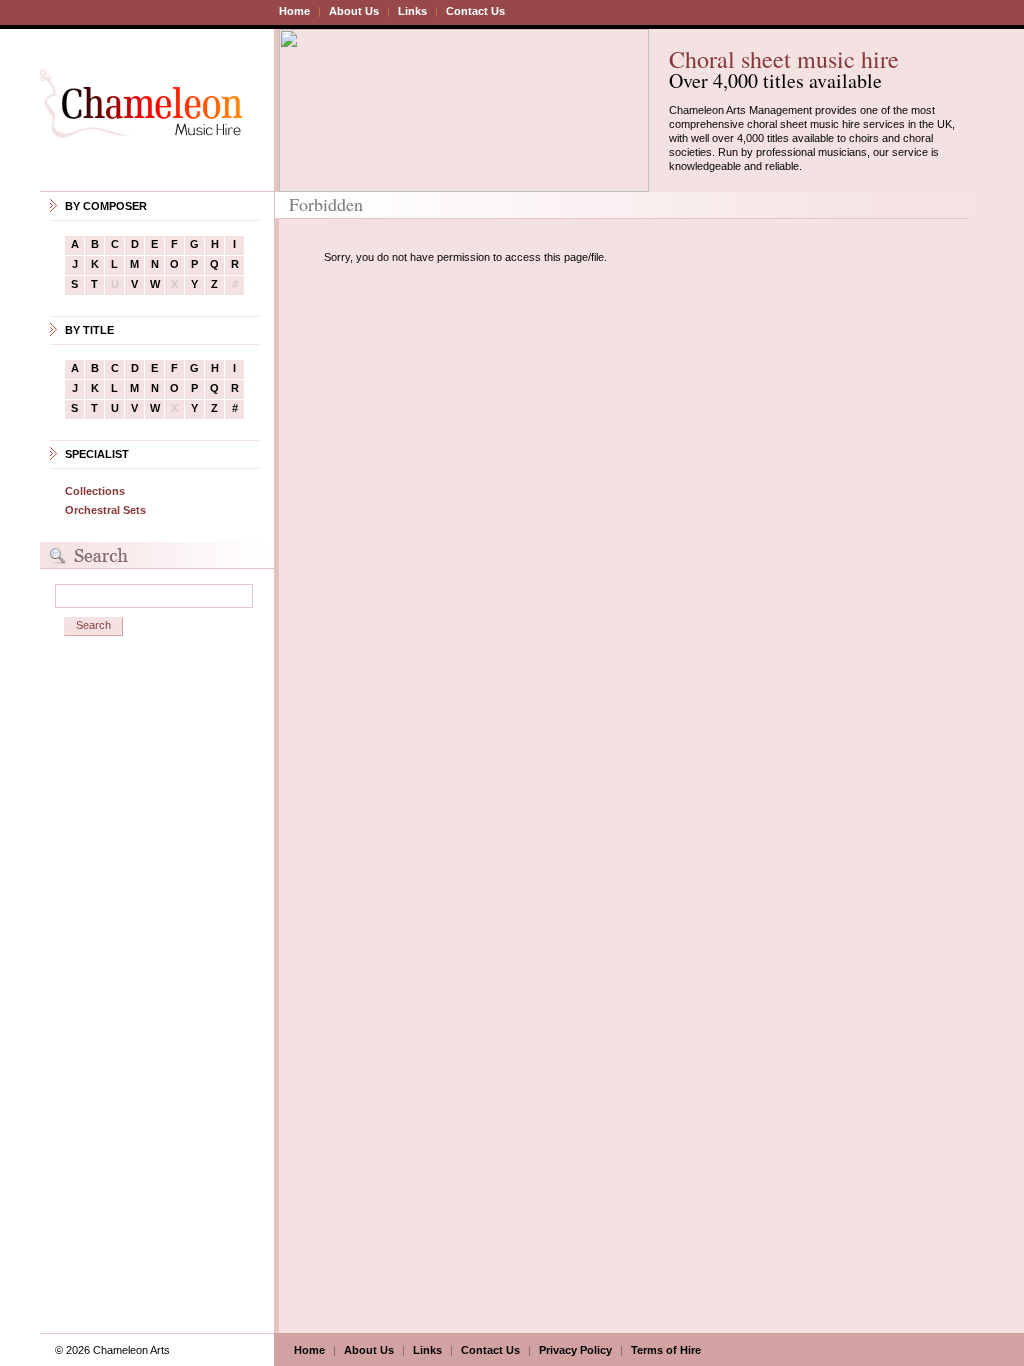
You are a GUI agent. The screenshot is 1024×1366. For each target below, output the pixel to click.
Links (412, 11)
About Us (354, 11)
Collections (95, 491)
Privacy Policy (575, 1350)
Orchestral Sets (105, 510)
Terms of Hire (666, 1350)
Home (294, 11)
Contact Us (475, 11)
